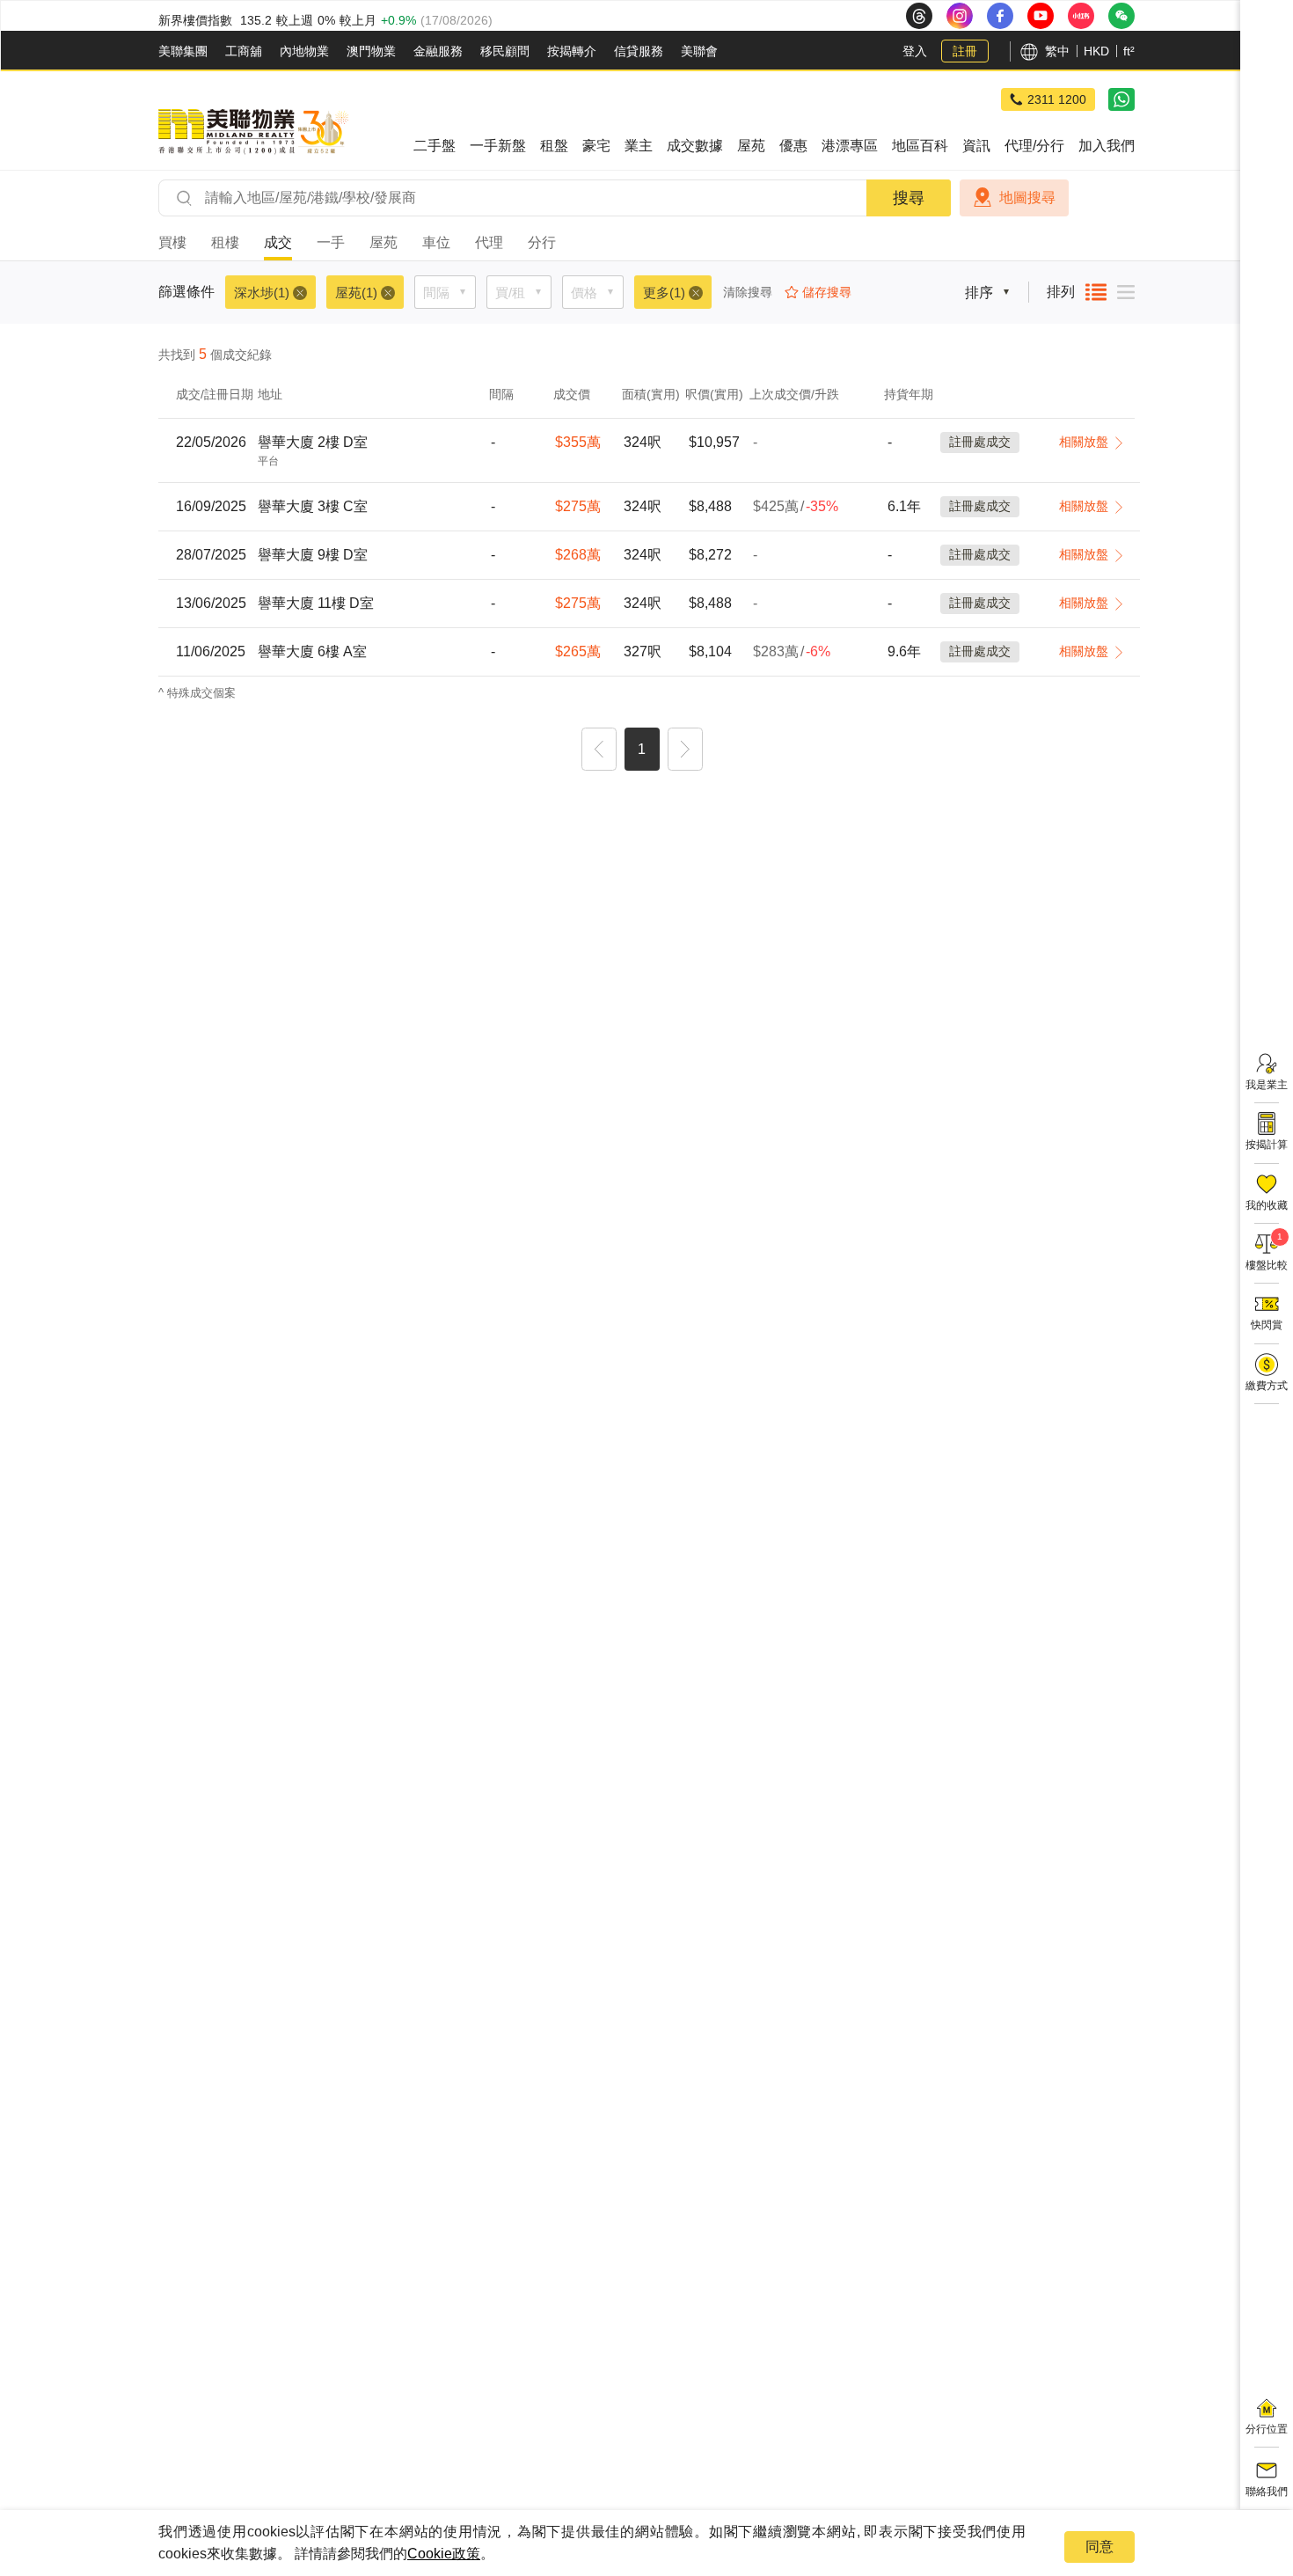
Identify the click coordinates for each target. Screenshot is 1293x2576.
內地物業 (304, 51)
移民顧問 (505, 51)
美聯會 (699, 51)
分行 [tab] (542, 242)
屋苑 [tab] (384, 242)
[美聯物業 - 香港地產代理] (253, 132)
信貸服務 (639, 51)
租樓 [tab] (225, 242)
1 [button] (642, 749)
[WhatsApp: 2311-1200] (1121, 99)
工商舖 (244, 51)
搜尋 (909, 198)
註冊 (965, 51)
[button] (599, 751)
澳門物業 (371, 51)
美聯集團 (183, 51)
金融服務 (438, 51)
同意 (1099, 2547)
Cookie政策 (444, 2554)
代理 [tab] (489, 242)
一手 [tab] (331, 242)
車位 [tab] (436, 242)
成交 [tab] (278, 242)
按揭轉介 (572, 51)
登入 (915, 51)
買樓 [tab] (172, 242)
